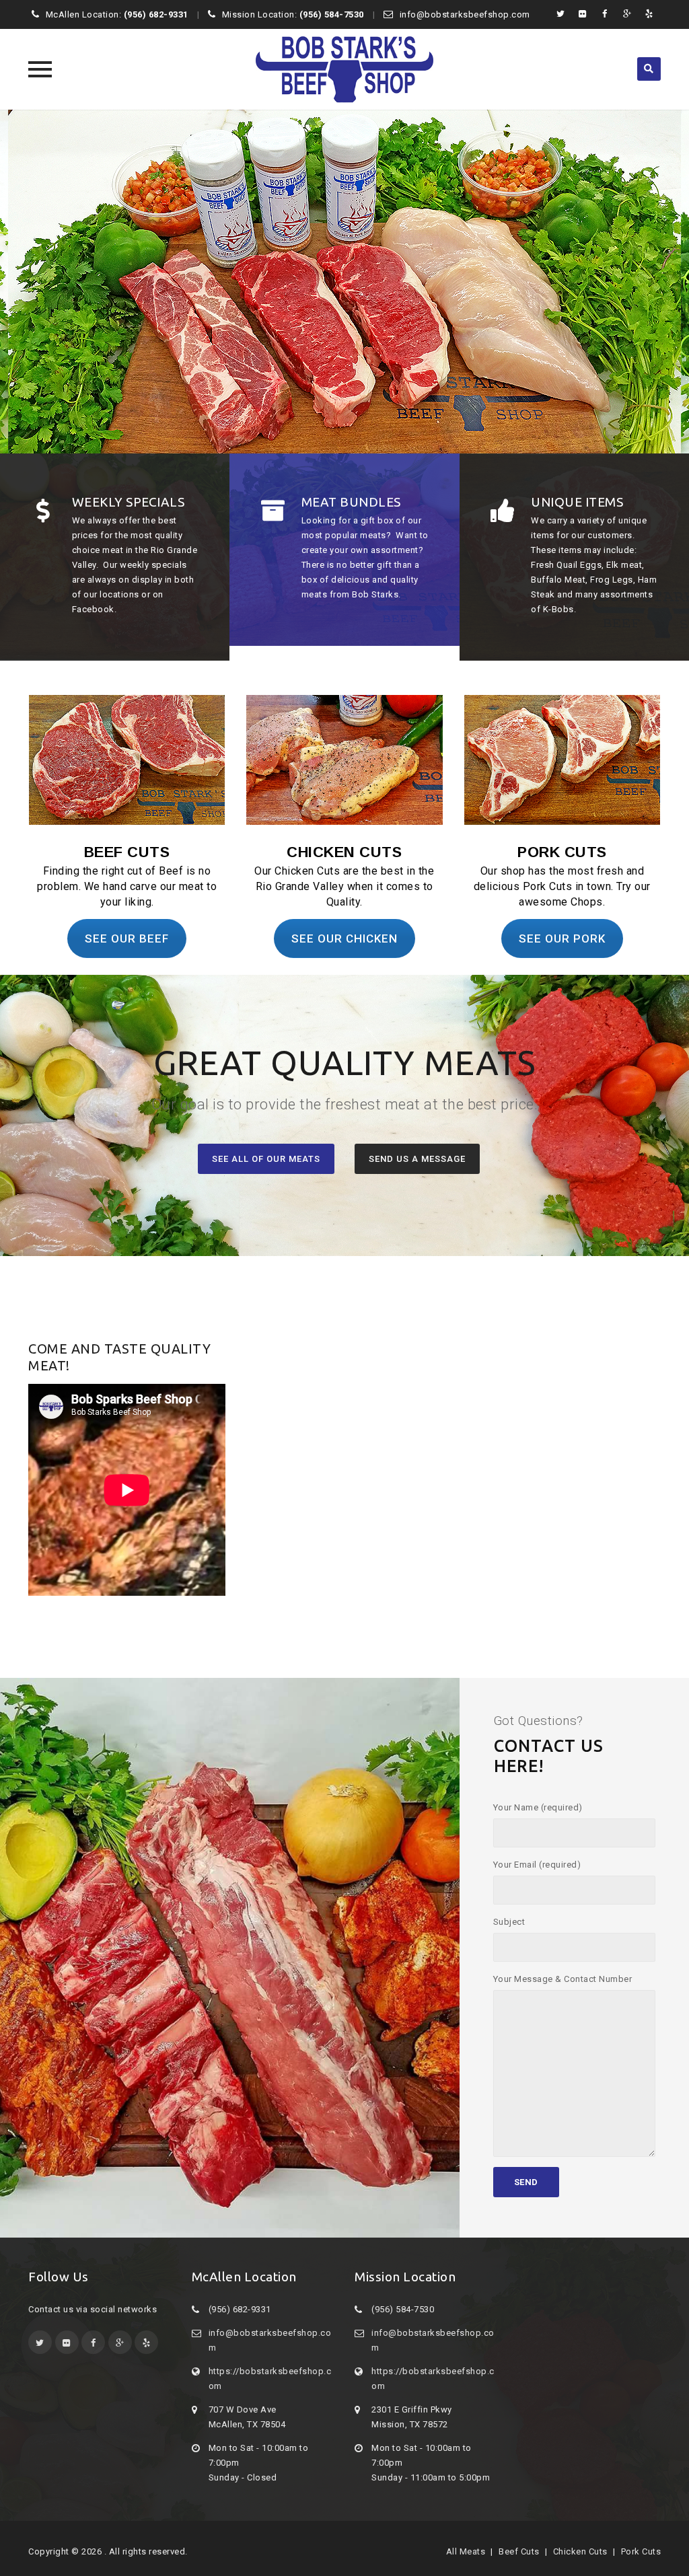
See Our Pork (562, 939)
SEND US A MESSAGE (417, 1159)
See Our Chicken (344, 939)
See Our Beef (127, 939)
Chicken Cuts (580, 2551)
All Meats (466, 2551)
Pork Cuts (641, 2551)
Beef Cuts (519, 2551)
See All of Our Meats (266, 1159)
